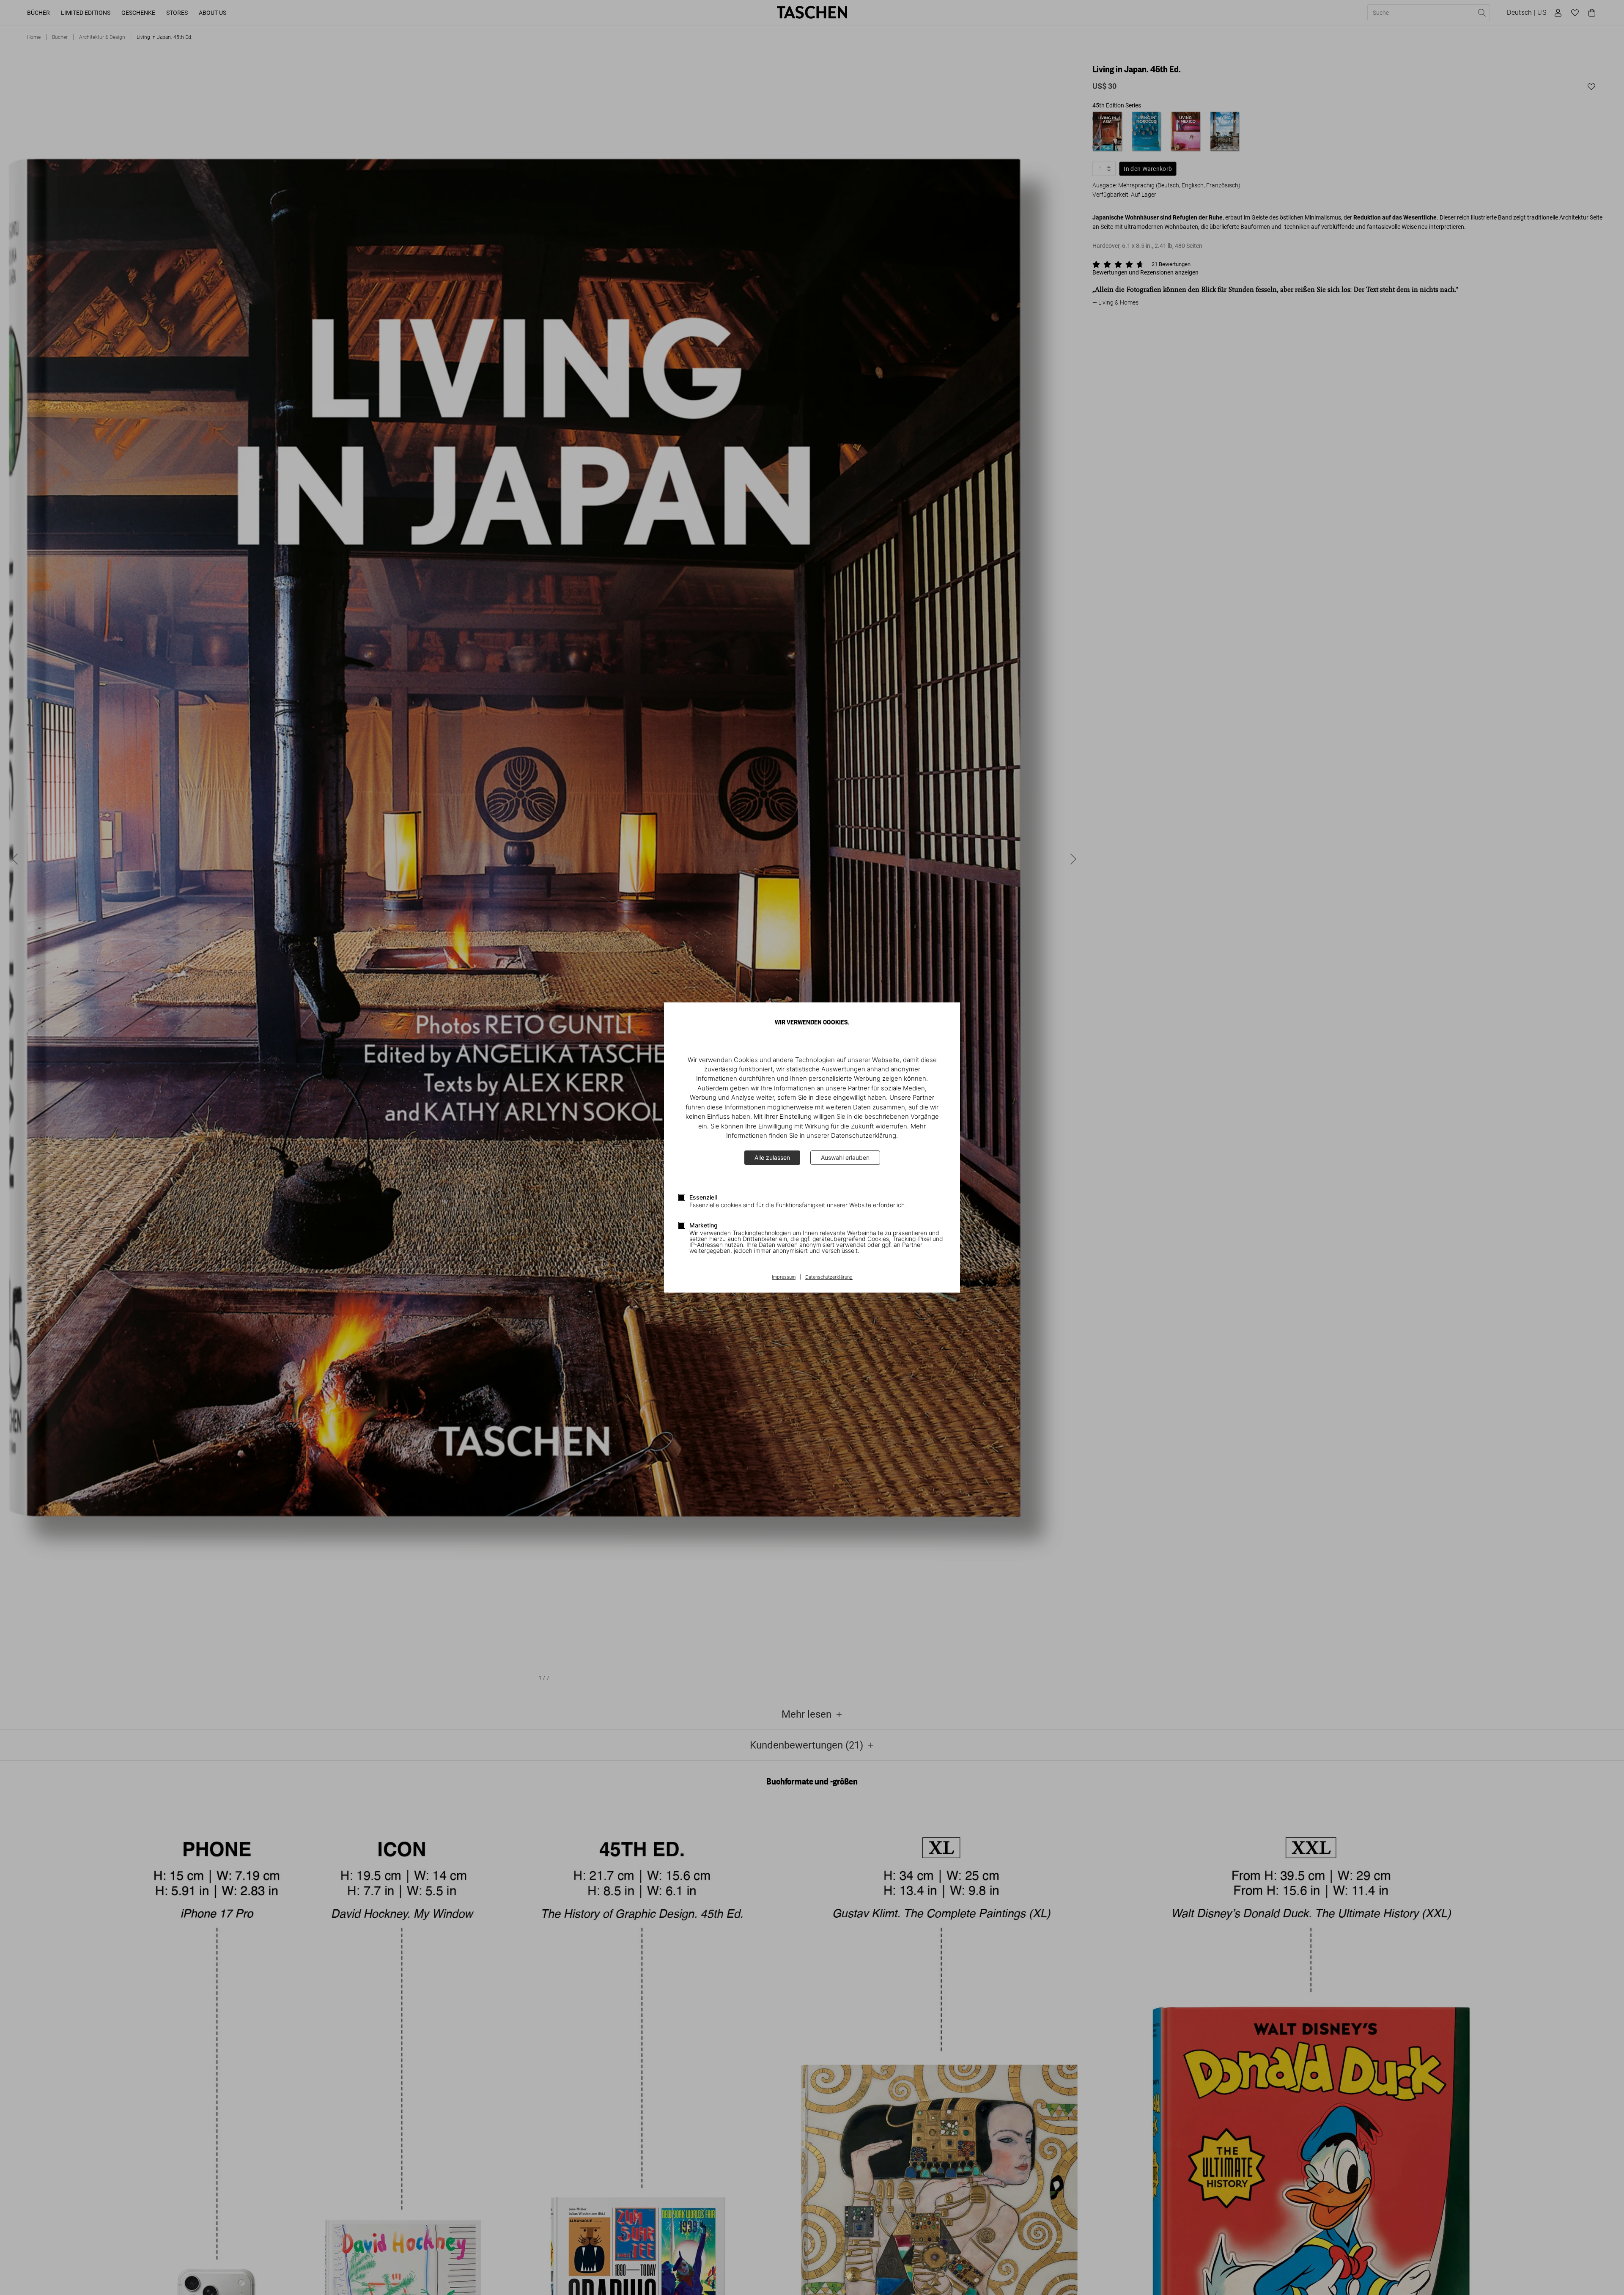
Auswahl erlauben (845, 1157)
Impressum (784, 1277)
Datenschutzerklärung (829, 1277)
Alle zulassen (772, 1157)
